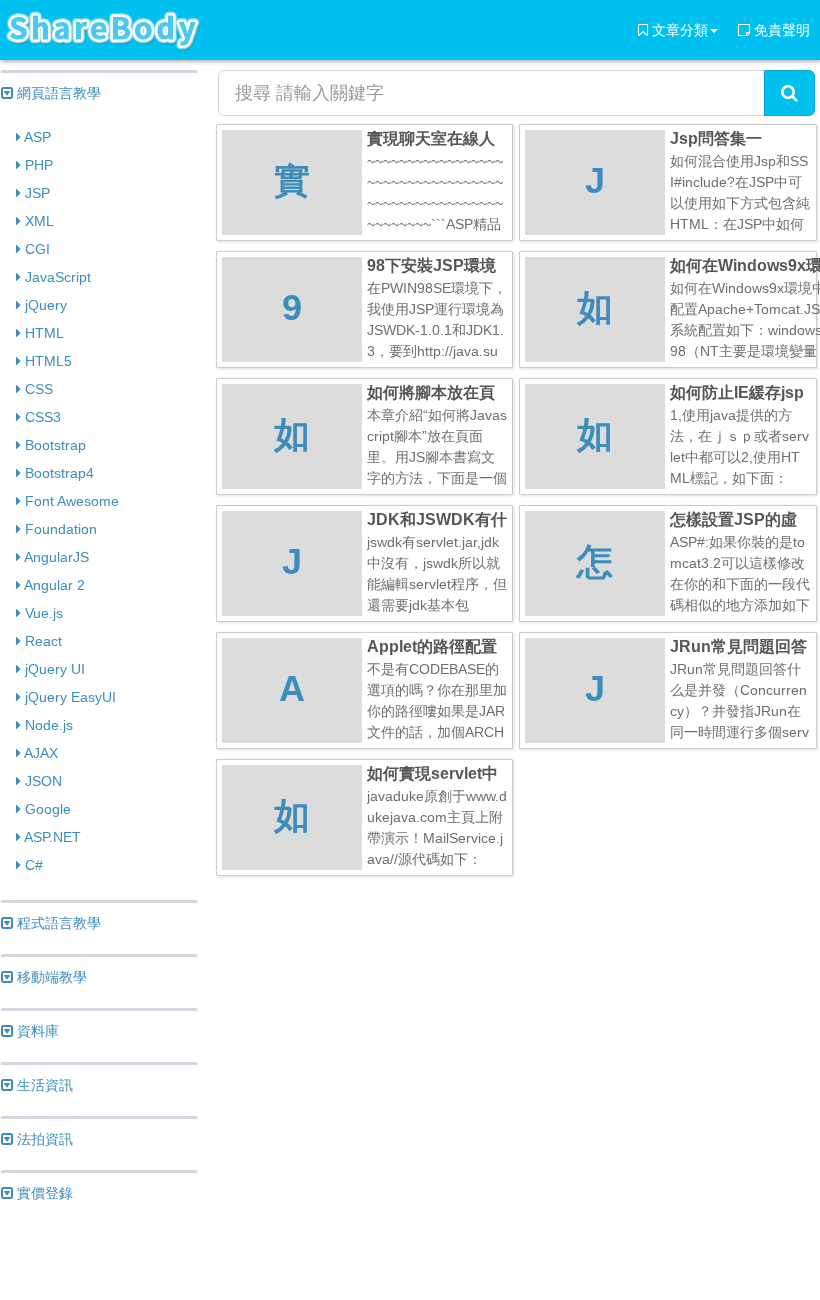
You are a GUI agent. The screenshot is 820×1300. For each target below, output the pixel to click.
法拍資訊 (43, 1139)
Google (46, 809)
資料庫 (36, 1031)
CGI (35, 249)
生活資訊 (43, 1085)
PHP (37, 165)
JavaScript (56, 277)
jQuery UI (53, 669)
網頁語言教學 (57, 93)
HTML (42, 333)
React (41, 641)
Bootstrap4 (57, 473)
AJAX (39, 753)
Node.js (47, 725)
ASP (36, 137)
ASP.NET (51, 837)
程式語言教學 (57, 923)
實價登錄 (43, 1193)
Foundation (59, 529)
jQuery (44, 305)
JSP (35, 193)
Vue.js (42, 613)
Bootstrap (53, 445)
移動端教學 (50, 977)
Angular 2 (53, 585)
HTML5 (46, 361)
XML (37, 221)
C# (32, 865)
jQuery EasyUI (68, 697)
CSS (37, 389)
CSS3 (41, 417)
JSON (41, 781)
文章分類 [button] (678, 30)
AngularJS (55, 557)
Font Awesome (70, 501)
